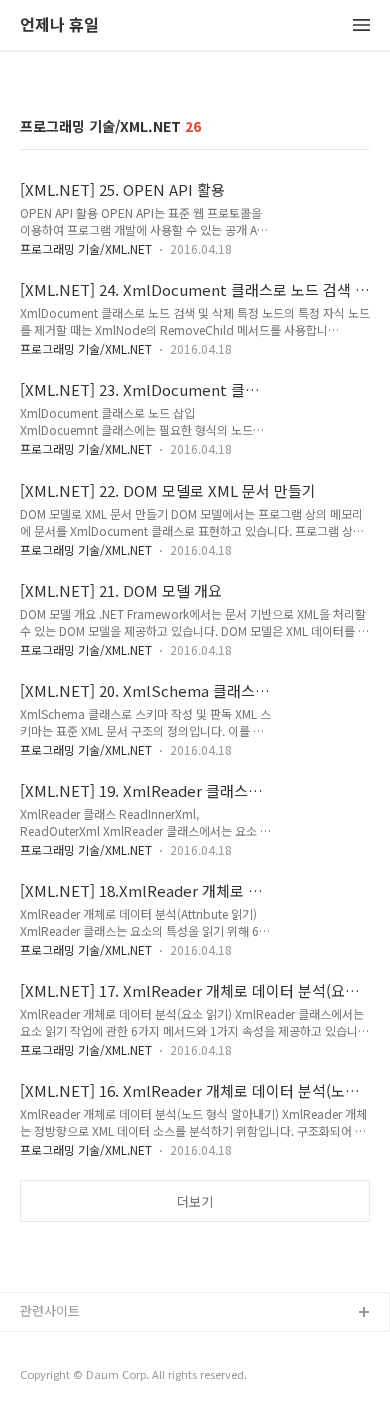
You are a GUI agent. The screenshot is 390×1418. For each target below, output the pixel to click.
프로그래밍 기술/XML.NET (86, 248)
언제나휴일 (51, 1377)
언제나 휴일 (59, 25)
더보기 (195, 1201)
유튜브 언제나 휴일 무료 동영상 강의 (121, 1345)
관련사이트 (50, 1310)
